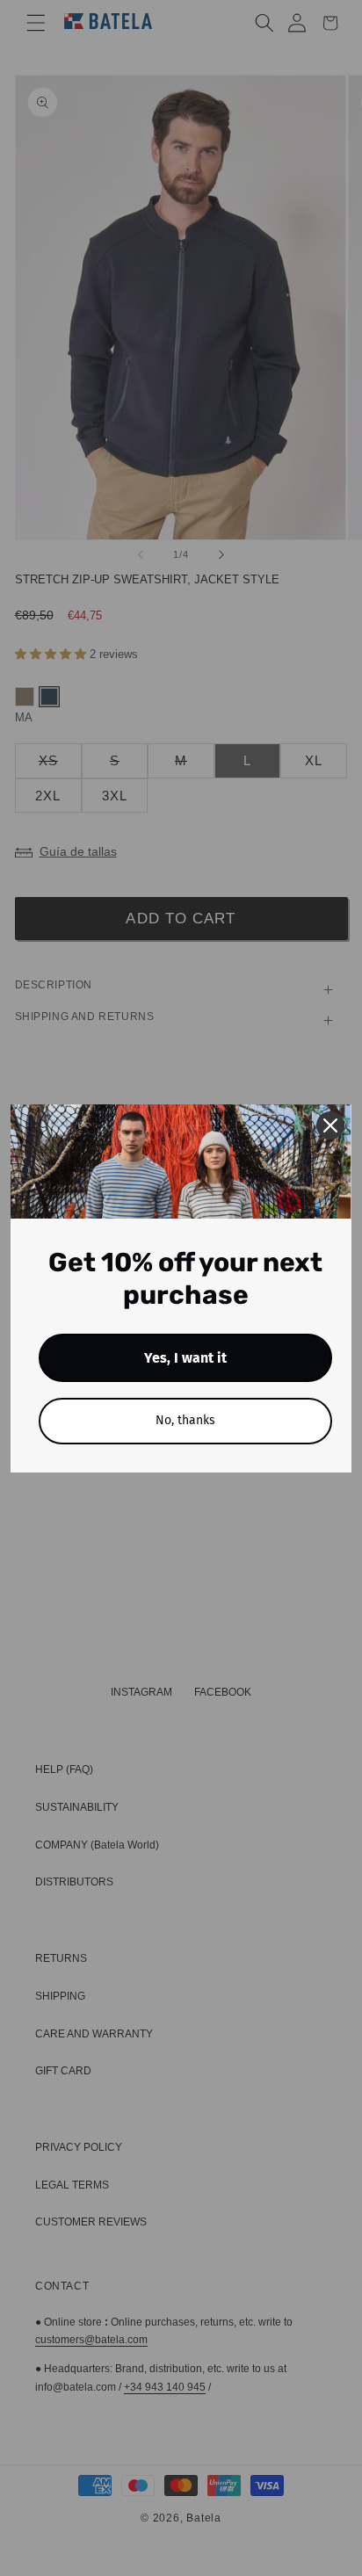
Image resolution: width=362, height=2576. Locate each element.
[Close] (330, 1125)
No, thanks (185, 1420)
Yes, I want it (185, 1358)
